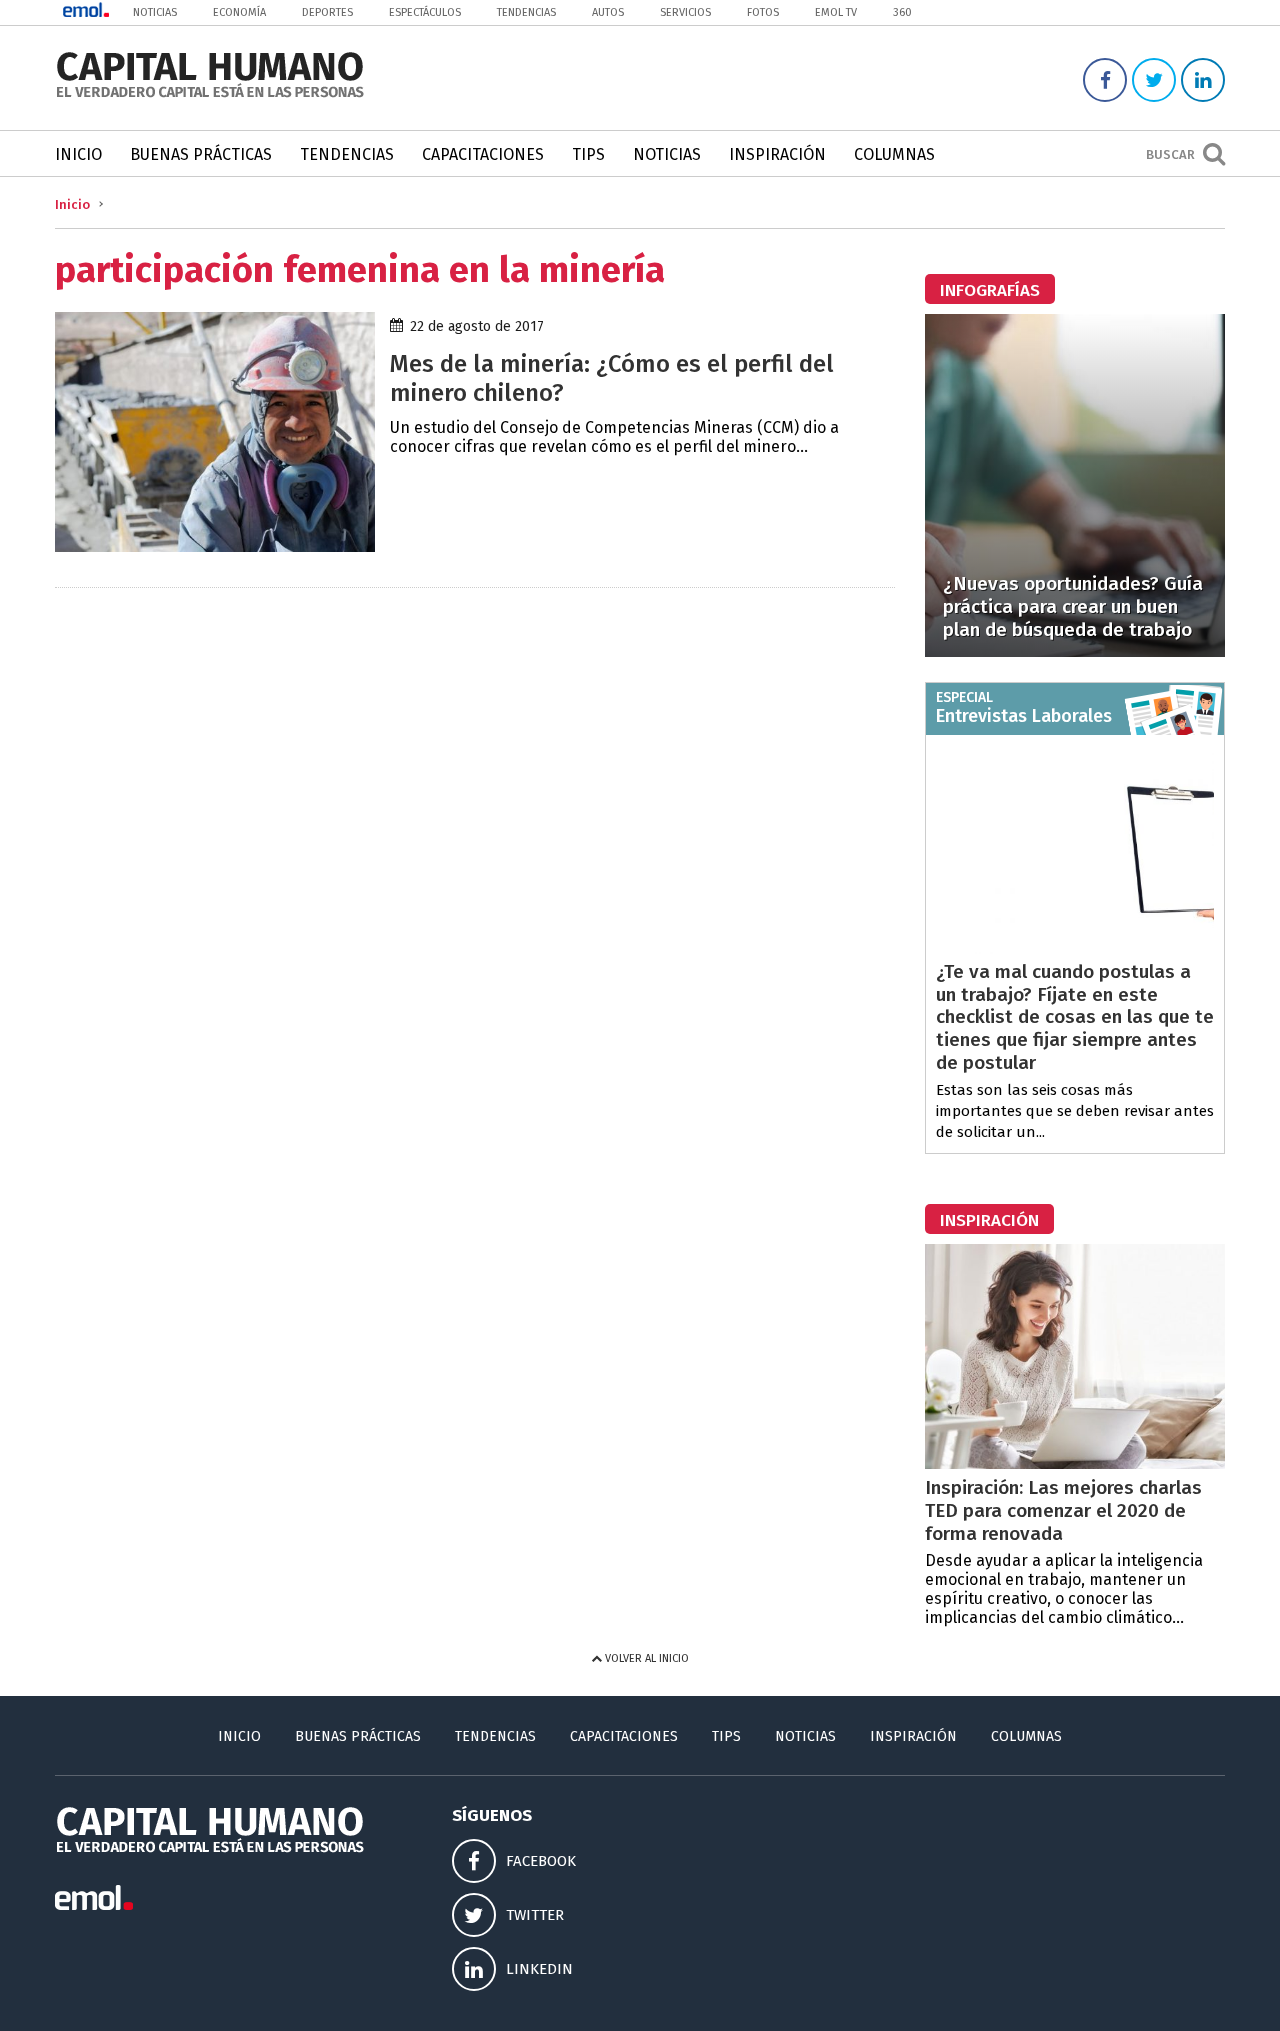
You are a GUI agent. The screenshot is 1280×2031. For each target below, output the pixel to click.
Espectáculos (425, 12)
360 (902, 12)
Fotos (763, 12)
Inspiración (777, 154)
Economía (239, 12)
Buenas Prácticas (201, 154)
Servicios (685, 12)
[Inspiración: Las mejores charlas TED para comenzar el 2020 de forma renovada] (1075, 1463)
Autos (608, 12)
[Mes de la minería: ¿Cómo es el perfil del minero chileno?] (215, 546)
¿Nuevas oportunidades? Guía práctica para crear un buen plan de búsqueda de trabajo (1073, 606)
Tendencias (526, 12)
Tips (588, 154)
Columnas (894, 154)
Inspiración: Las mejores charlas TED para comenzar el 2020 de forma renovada (1063, 1510)
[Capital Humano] (210, 95)
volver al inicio (645, 1658)
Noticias (155, 12)
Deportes (327, 12)
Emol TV (836, 12)
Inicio (78, 154)
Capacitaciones (483, 154)
